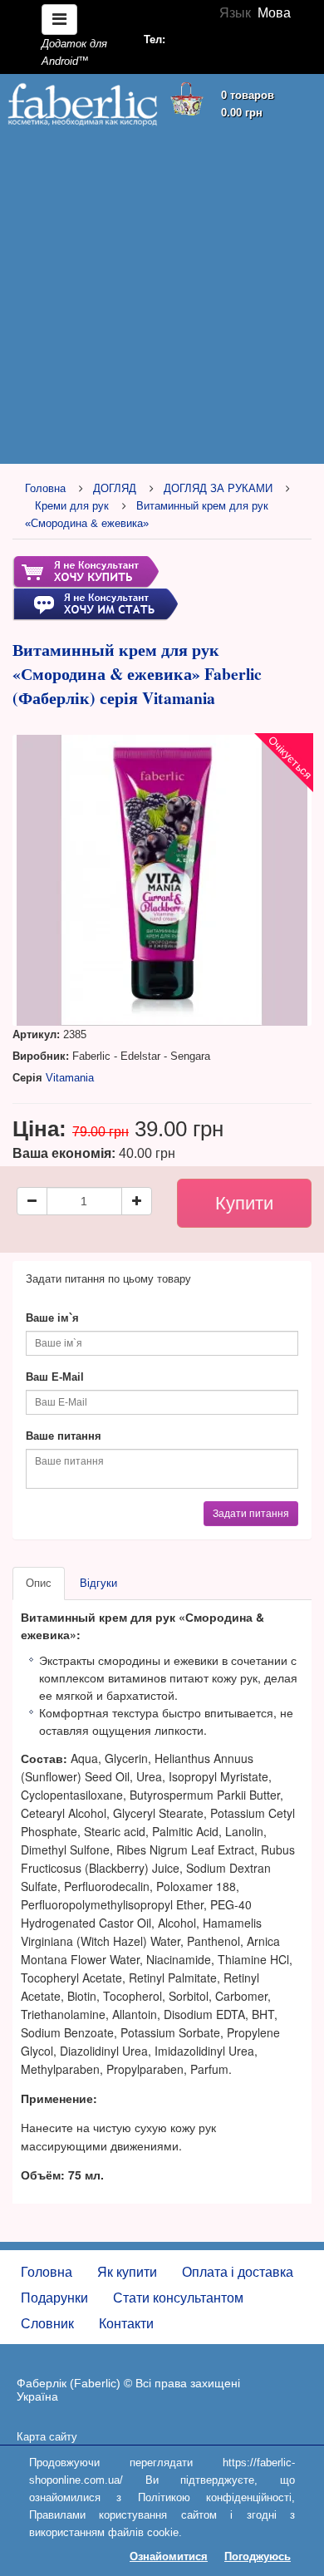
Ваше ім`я (52, 1318)
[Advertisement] (162, 297)
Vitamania (70, 1078)
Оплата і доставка (238, 2272)
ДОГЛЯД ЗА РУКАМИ (218, 488)
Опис (39, 1583)
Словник (47, 2324)
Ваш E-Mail (55, 1377)
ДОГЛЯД (115, 488)
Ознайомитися (169, 2556)
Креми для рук (72, 506)
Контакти (126, 2324)
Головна (45, 488)
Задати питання (251, 1514)
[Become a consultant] (95, 604)
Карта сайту (47, 2437)
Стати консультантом (178, 2298)
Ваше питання (64, 1436)
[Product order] (86, 571)
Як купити (127, 2272)
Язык (235, 13)
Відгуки (98, 1583)
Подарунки (54, 2298)
